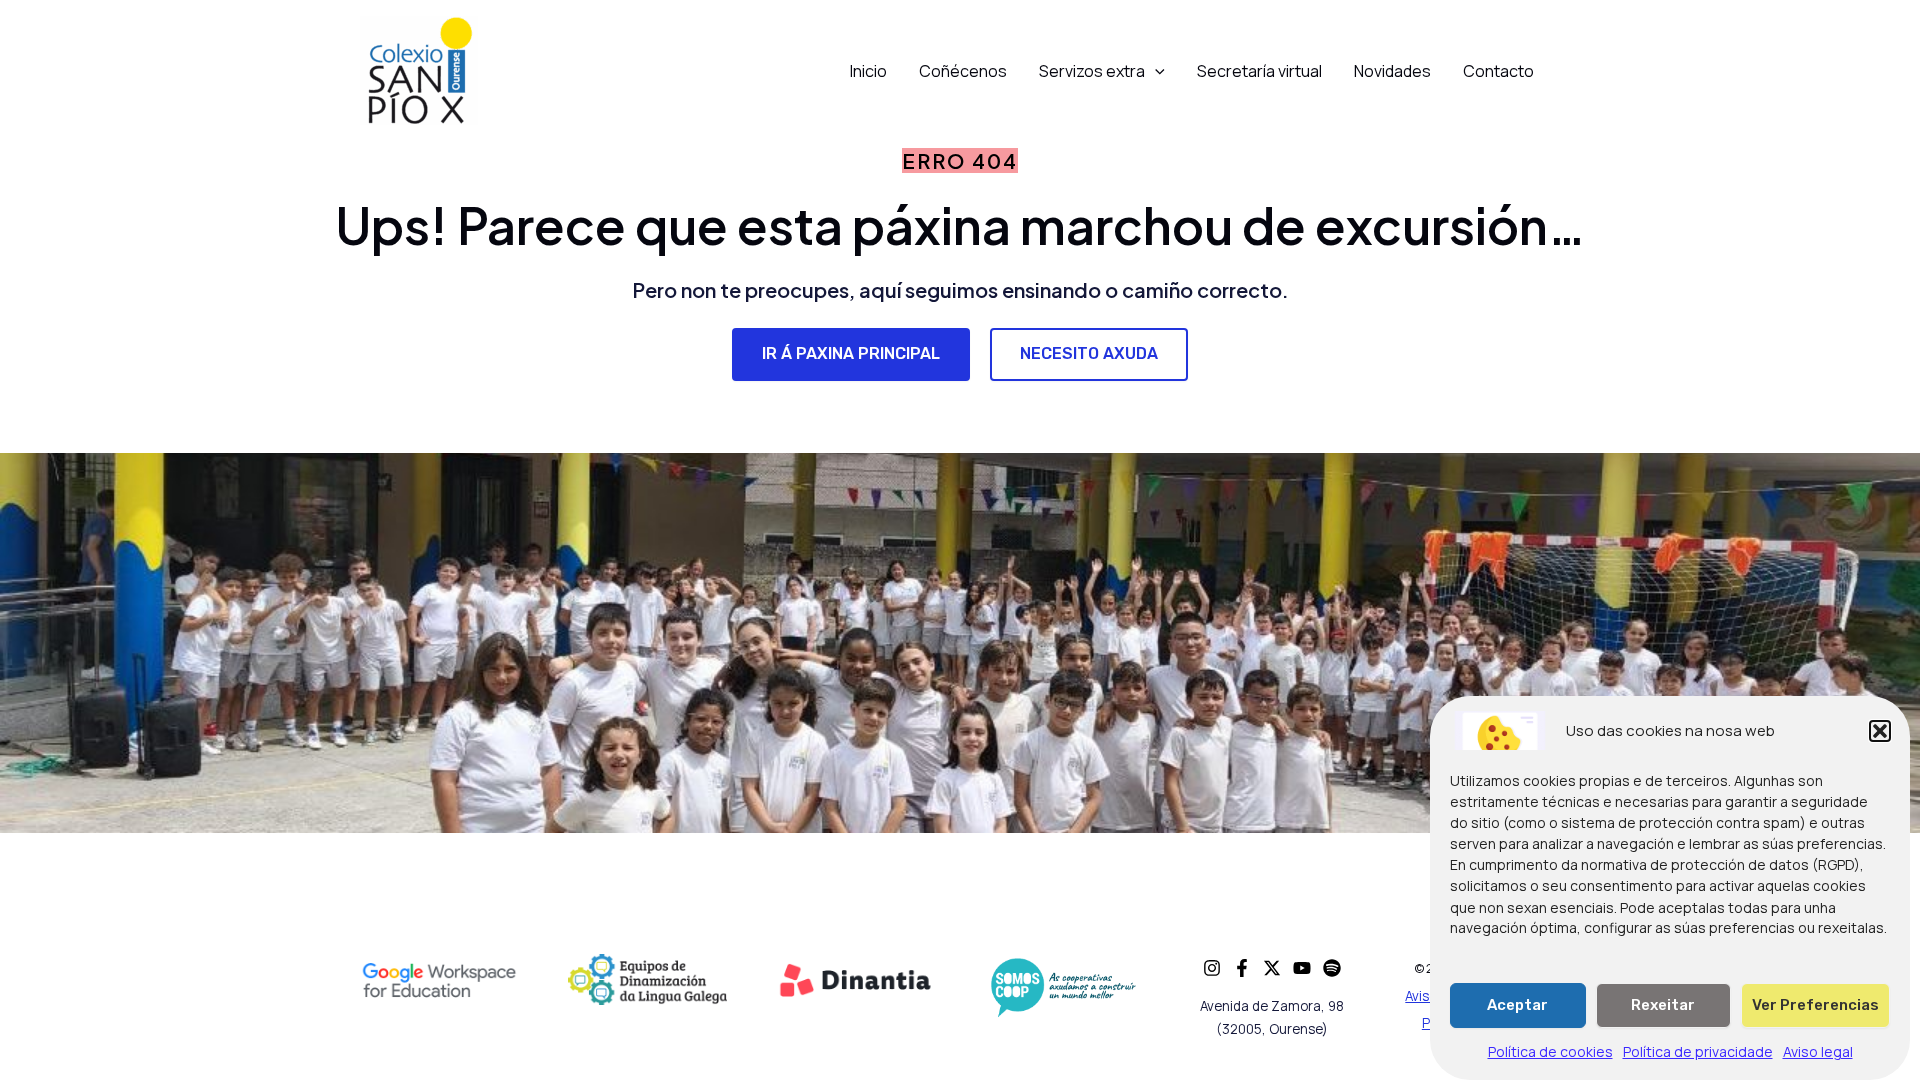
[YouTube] (1302, 968)
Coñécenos (963, 71)
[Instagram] (1212, 968)
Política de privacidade (1698, 1051)
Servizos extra (1092, 71)
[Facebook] (1242, 968)
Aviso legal (1818, 1051)
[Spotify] (1332, 968)
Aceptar (1517, 1005)
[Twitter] (1272, 968)
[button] (1880, 731)
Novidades (1392, 71)
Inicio (868, 71)
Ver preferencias (1815, 1005)
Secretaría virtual (1259, 71)
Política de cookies (1550, 1051)
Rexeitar (1663, 1005)
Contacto (1498, 71)
